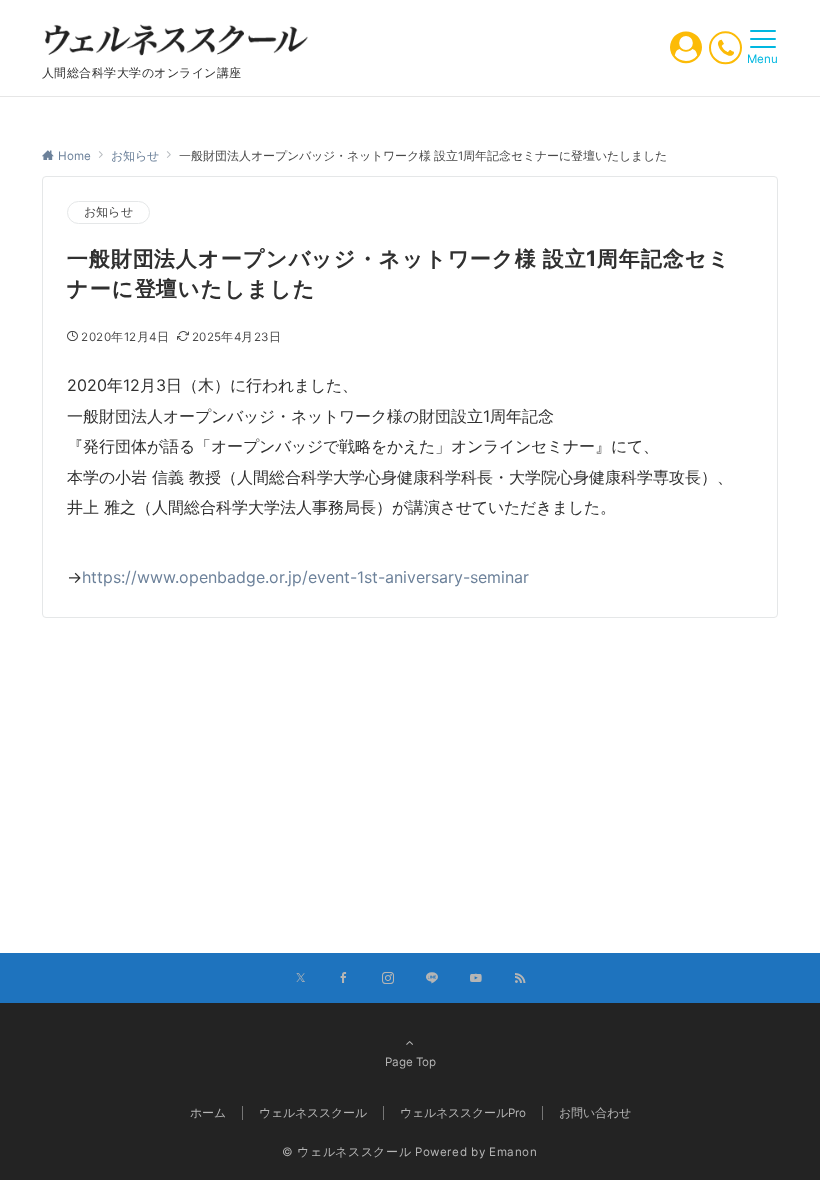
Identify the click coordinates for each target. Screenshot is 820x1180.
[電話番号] (725, 47)
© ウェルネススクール (346, 1152)
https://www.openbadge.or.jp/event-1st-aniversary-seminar (305, 577)
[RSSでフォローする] (520, 979)
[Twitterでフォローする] (300, 979)
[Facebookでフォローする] (344, 979)
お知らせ (108, 212)
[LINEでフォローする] (432, 979)
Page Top (410, 1062)
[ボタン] (686, 53)
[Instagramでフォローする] (388, 979)
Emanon (513, 1152)
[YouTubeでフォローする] (476, 979)
